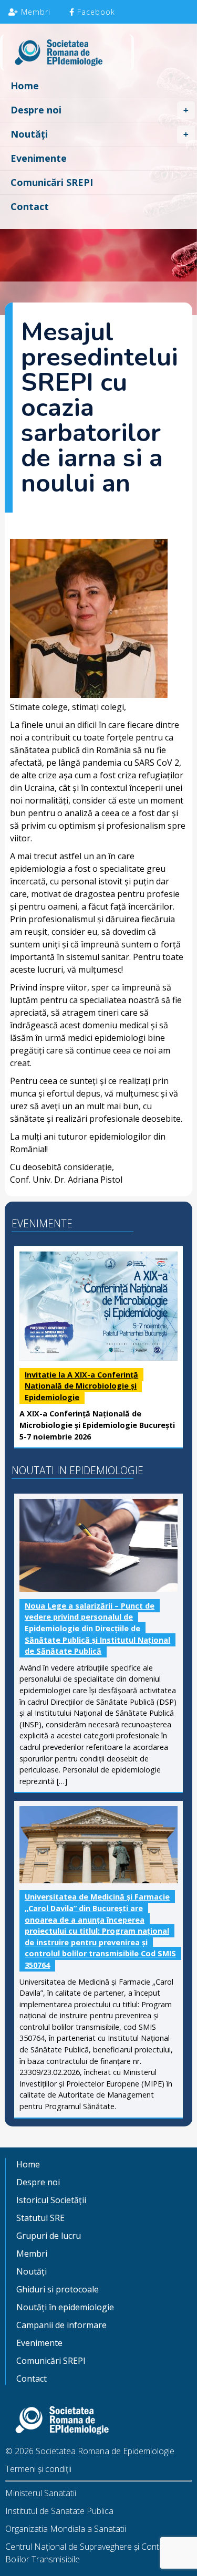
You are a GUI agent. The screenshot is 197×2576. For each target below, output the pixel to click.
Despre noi (36, 110)
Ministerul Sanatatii (41, 2493)
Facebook (95, 12)
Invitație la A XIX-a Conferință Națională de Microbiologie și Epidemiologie (81, 1386)
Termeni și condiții (38, 2469)
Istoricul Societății (51, 2200)
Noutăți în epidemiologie (65, 2307)
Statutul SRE (40, 2218)
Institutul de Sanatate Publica (59, 2511)
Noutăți (29, 134)
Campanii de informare (61, 2325)
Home (25, 86)
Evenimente (39, 158)
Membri (34, 12)
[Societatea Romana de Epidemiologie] (98, 54)
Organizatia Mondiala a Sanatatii (66, 2529)
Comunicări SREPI (52, 182)
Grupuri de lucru (49, 2236)
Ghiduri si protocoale (58, 2289)
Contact (30, 206)
